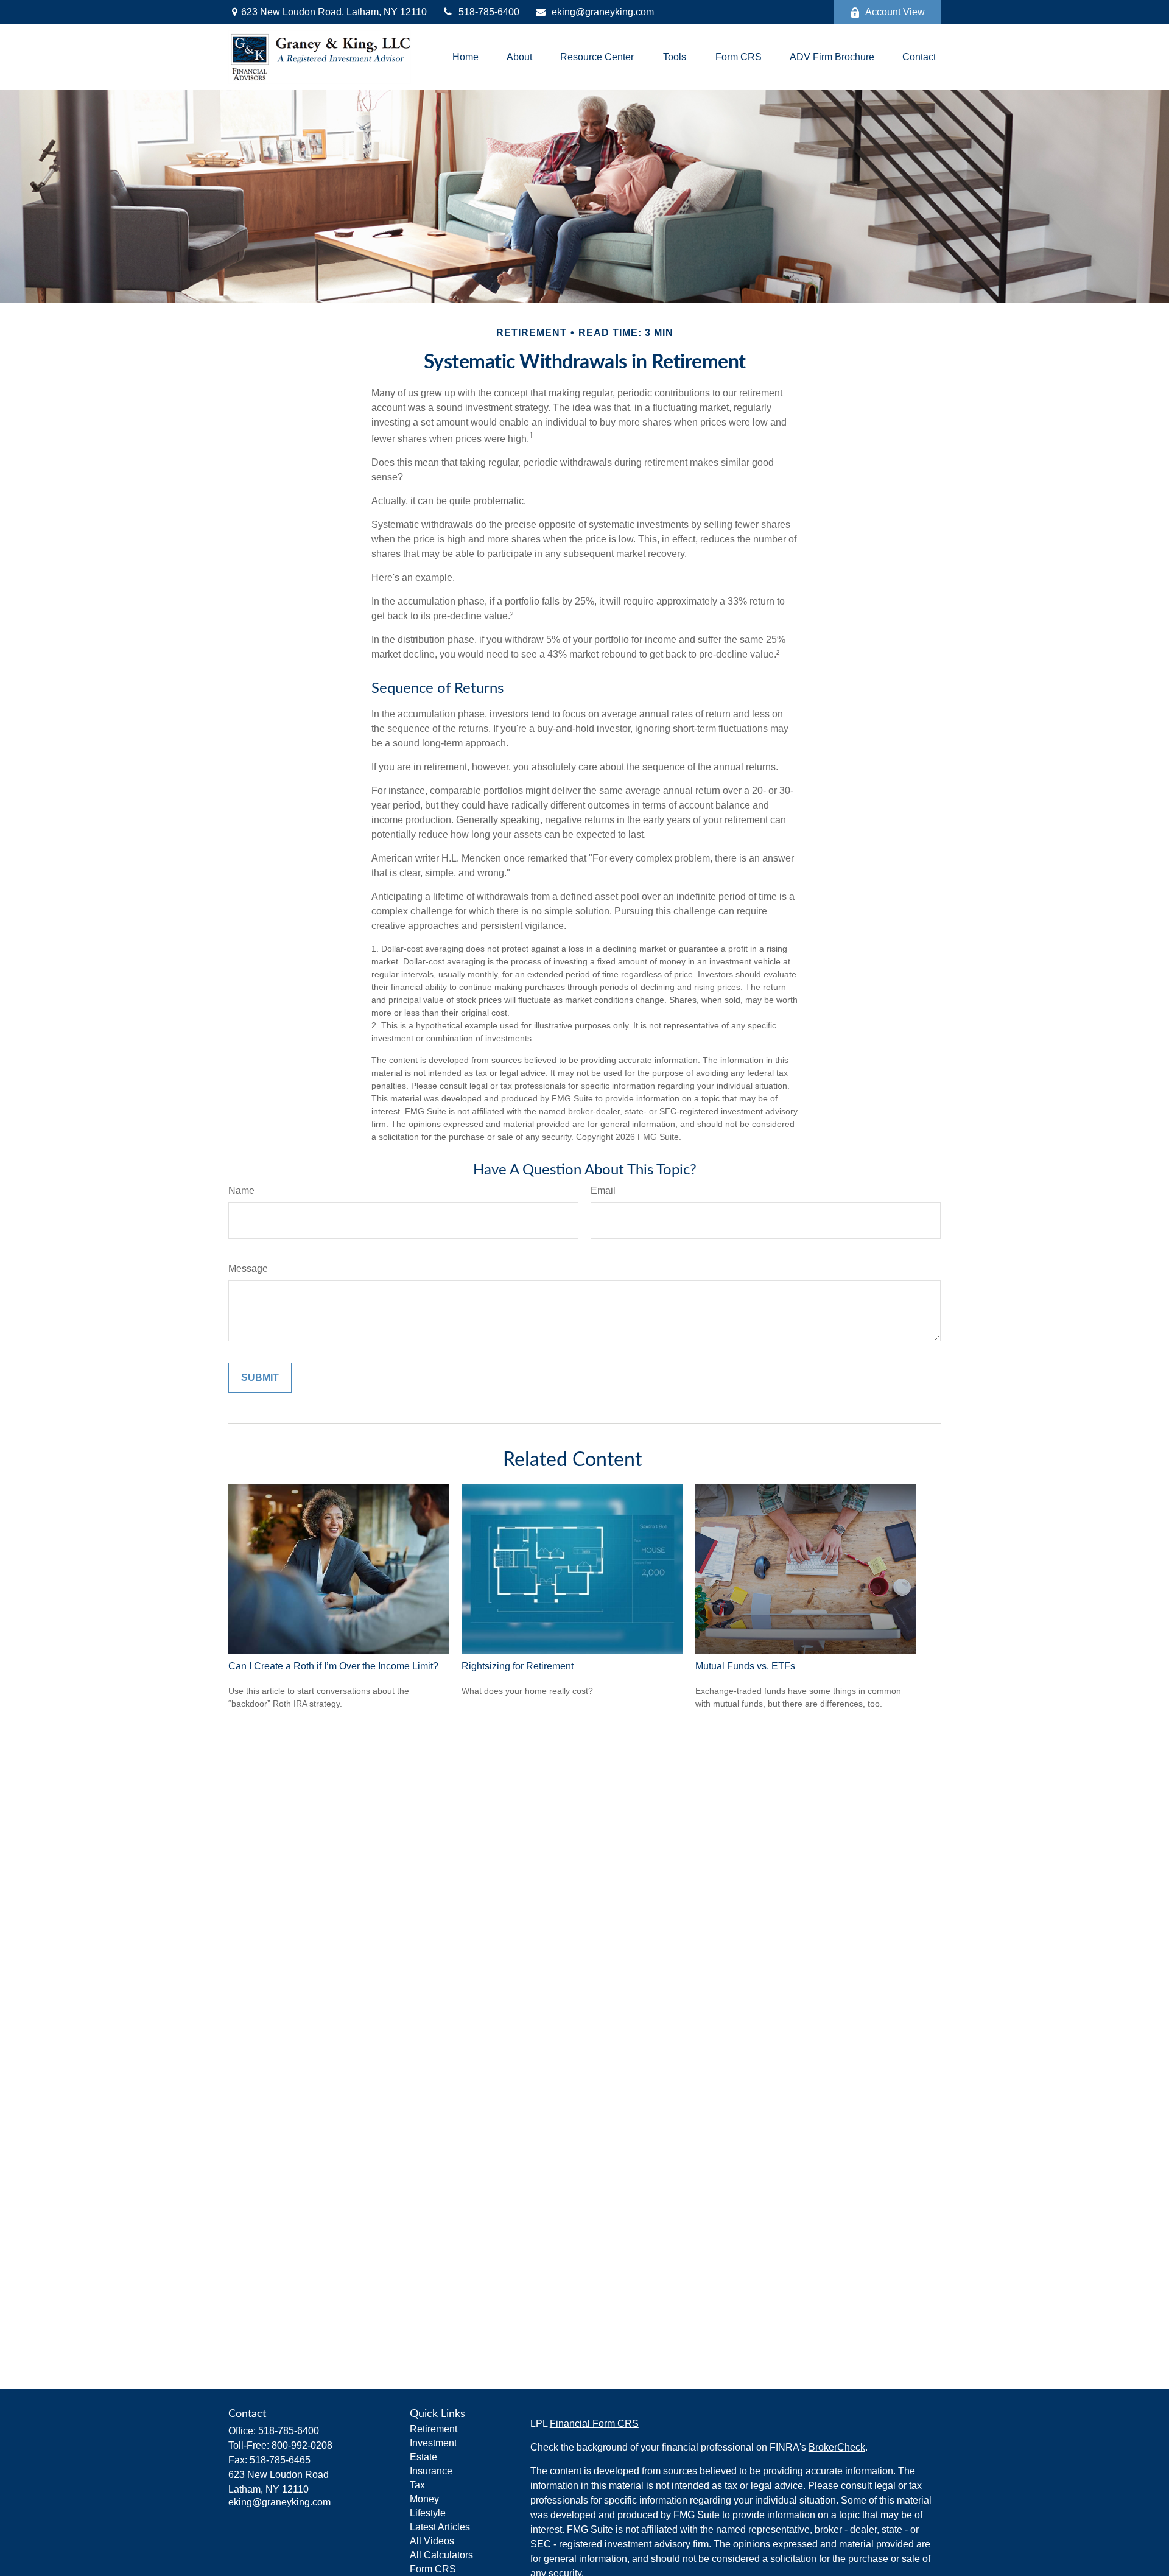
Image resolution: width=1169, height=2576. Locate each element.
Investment (433, 2443)
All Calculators (441, 2555)
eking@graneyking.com (603, 12)
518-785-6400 (489, 12)
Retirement (434, 2429)
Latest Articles (440, 2527)
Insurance (431, 2471)
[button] (465, 58)
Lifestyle (428, 2513)
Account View (895, 12)
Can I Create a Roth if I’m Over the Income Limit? (333, 1666)
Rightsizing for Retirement (518, 1666)
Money (424, 2499)
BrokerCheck (837, 2447)
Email (603, 1191)
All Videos (432, 2541)
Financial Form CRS (594, 2423)
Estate (423, 2457)
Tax (417, 2485)
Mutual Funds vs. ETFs (745, 1666)
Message (248, 1269)
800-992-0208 (302, 2445)
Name (241, 1191)
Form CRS (433, 2569)
